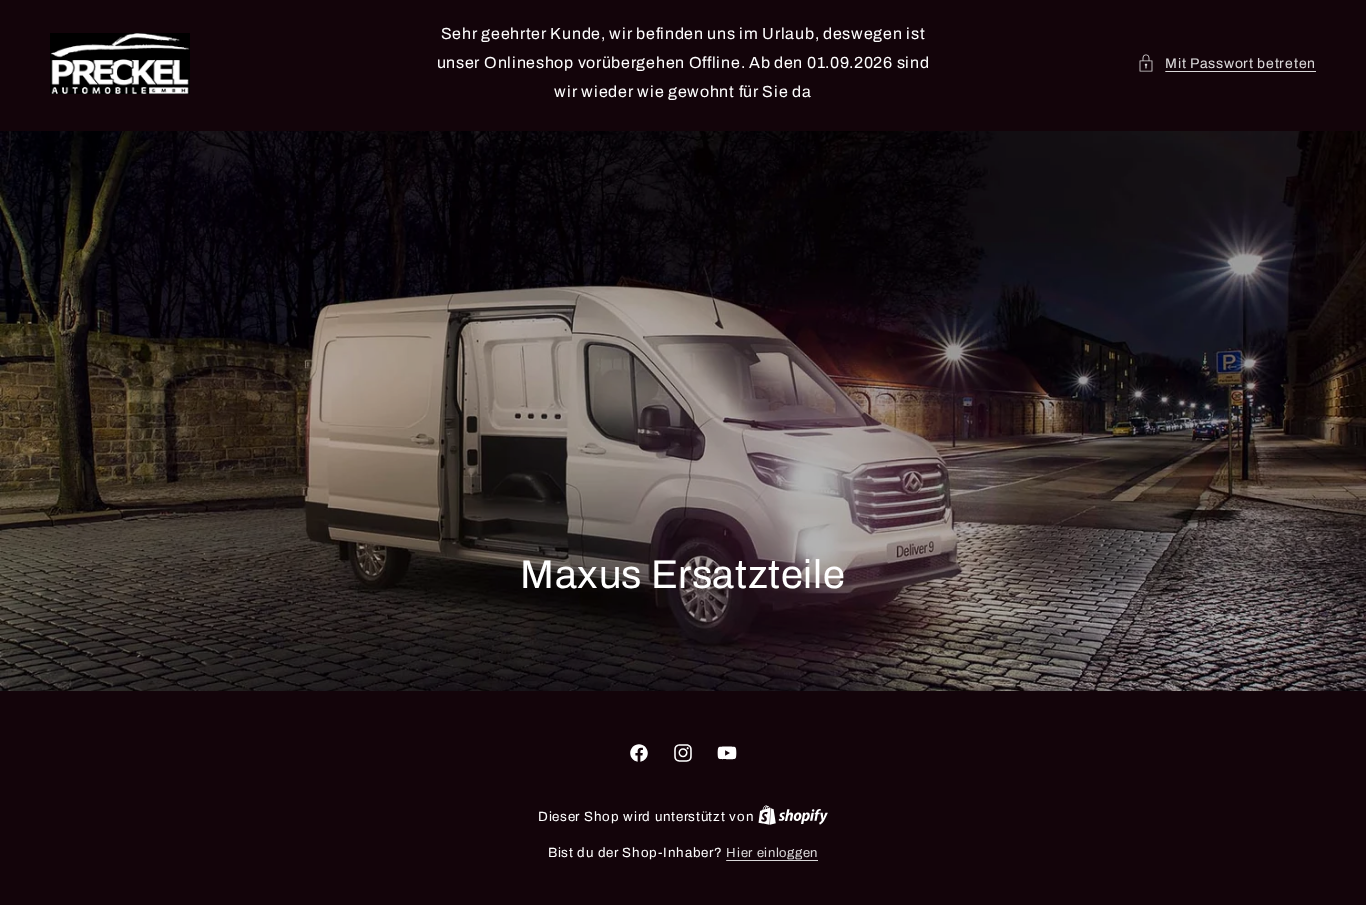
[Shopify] (793, 817)
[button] (1226, 63)
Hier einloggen (772, 853)
